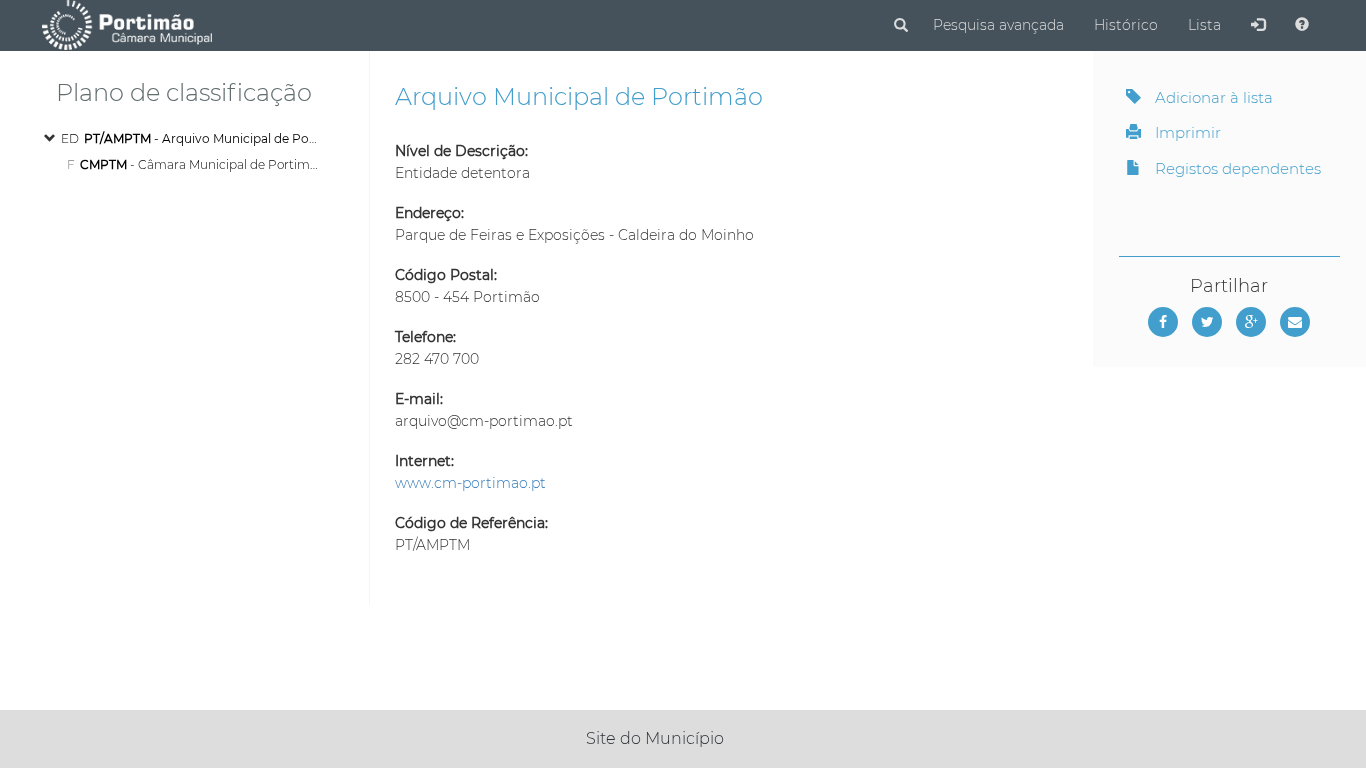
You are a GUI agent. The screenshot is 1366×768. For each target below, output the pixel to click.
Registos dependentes (1236, 168)
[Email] (1295, 322)
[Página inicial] (126, 24)
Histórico (1126, 25)
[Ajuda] (1302, 25)
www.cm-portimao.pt (470, 483)
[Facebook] (1163, 322)
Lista (1204, 25)
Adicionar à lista (1212, 97)
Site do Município (655, 738)
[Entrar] (1258, 25)
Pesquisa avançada (998, 25)
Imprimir (1186, 132)
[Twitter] (1207, 322)
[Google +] (1251, 322)
